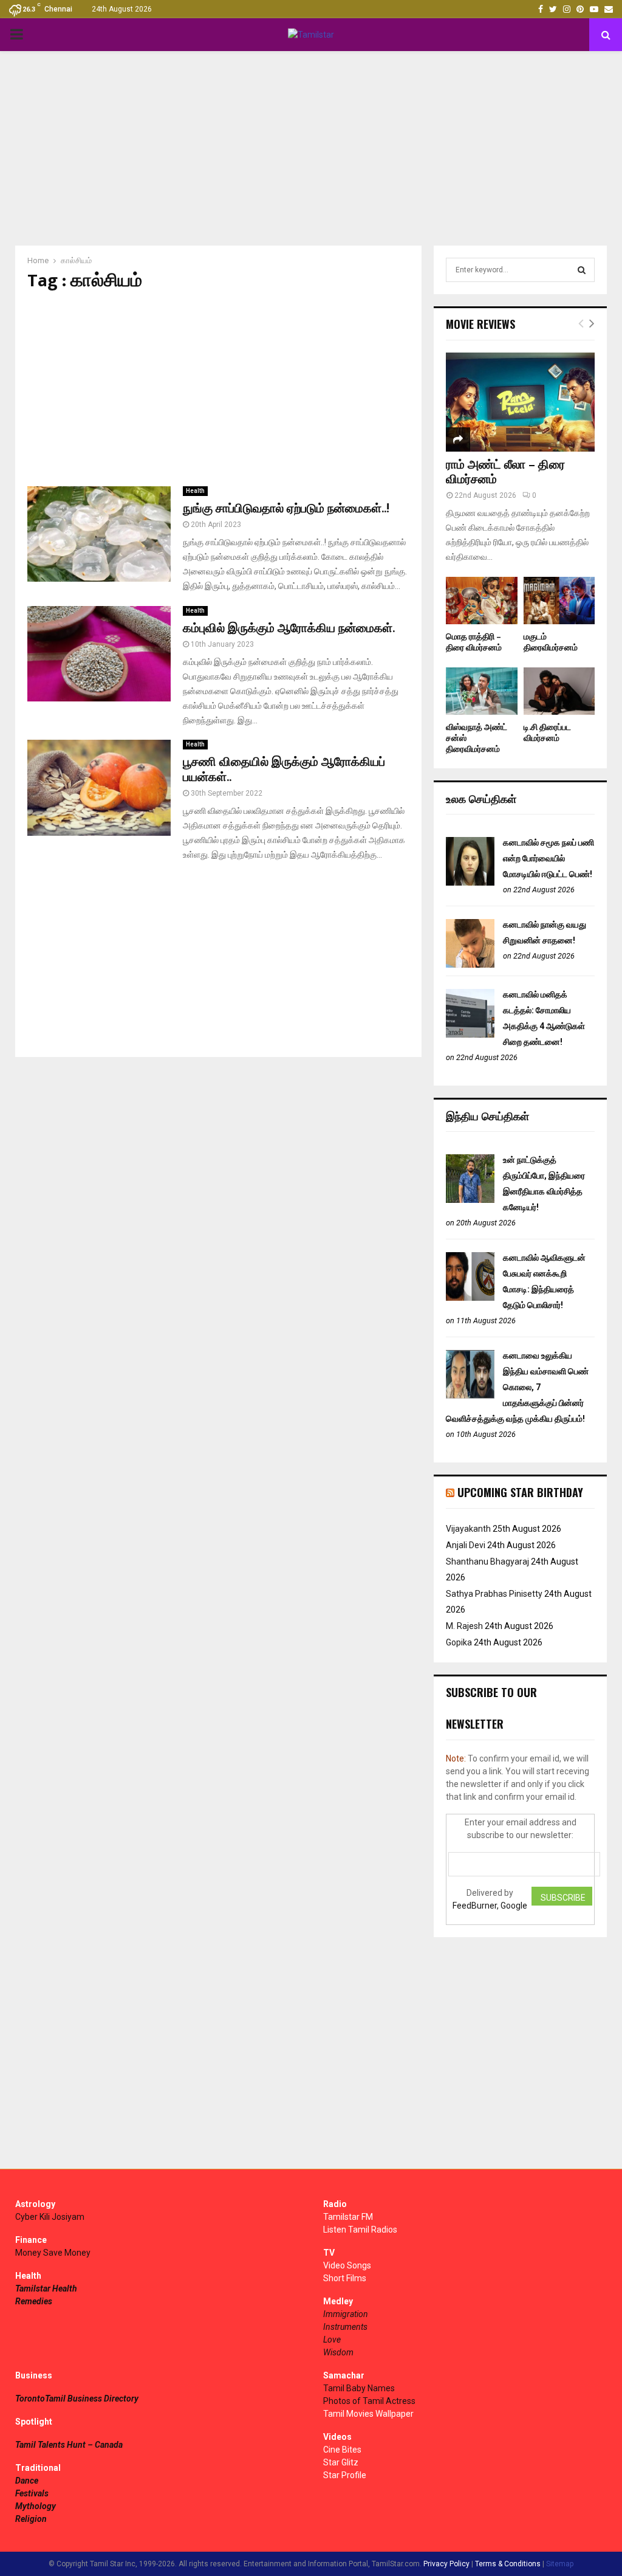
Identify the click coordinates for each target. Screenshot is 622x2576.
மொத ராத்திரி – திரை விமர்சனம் (474, 642)
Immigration (346, 2314)
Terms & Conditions (508, 2564)
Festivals (32, 2493)
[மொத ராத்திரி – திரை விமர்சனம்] (482, 601)
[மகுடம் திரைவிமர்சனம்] (559, 601)
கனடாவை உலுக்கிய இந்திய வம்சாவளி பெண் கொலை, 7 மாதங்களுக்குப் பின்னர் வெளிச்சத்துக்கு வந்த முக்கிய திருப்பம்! (517, 1387)
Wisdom (338, 2352)
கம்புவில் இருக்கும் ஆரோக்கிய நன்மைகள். (289, 629)
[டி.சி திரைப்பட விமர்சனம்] (559, 691)
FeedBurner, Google (490, 1906)
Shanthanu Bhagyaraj (487, 1562)
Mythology (36, 2506)
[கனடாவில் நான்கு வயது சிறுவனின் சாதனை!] (470, 965)
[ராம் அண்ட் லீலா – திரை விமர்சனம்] (520, 402)
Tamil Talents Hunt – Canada (69, 2445)
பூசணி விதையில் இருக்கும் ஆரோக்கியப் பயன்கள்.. (284, 770)
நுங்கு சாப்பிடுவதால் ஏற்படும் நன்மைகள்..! (286, 509)
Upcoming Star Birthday (520, 1492)
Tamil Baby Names (359, 2388)
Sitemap (560, 2564)
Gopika (459, 1642)
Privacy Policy (446, 2564)
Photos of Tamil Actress (369, 2401)
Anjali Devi (466, 1545)
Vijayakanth (468, 1529)
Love (332, 2340)
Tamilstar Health (46, 2288)
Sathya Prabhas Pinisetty (494, 1594)
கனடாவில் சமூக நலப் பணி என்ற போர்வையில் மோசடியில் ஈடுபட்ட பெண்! (549, 858)
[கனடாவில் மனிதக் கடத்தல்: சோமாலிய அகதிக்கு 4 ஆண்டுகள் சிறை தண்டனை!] (470, 1035)
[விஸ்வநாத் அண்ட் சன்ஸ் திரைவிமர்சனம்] (482, 691)
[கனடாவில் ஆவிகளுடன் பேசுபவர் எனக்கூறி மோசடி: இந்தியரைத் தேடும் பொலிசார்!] (470, 1298)
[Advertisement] (311, 148)
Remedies (34, 2301)
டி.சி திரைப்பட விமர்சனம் (547, 733)
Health (195, 491)
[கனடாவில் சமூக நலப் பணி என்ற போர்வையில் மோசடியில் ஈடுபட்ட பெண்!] (470, 883)
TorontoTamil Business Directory (77, 2399)
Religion (31, 2519)
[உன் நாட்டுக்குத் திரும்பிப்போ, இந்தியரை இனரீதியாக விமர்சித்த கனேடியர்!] (470, 1200)
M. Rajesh (464, 1626)
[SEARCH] (582, 270)
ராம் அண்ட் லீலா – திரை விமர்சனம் (505, 472)
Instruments (345, 2327)
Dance (27, 2481)
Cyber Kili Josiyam (50, 2217)
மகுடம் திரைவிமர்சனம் (551, 642)
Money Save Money (53, 2253)
